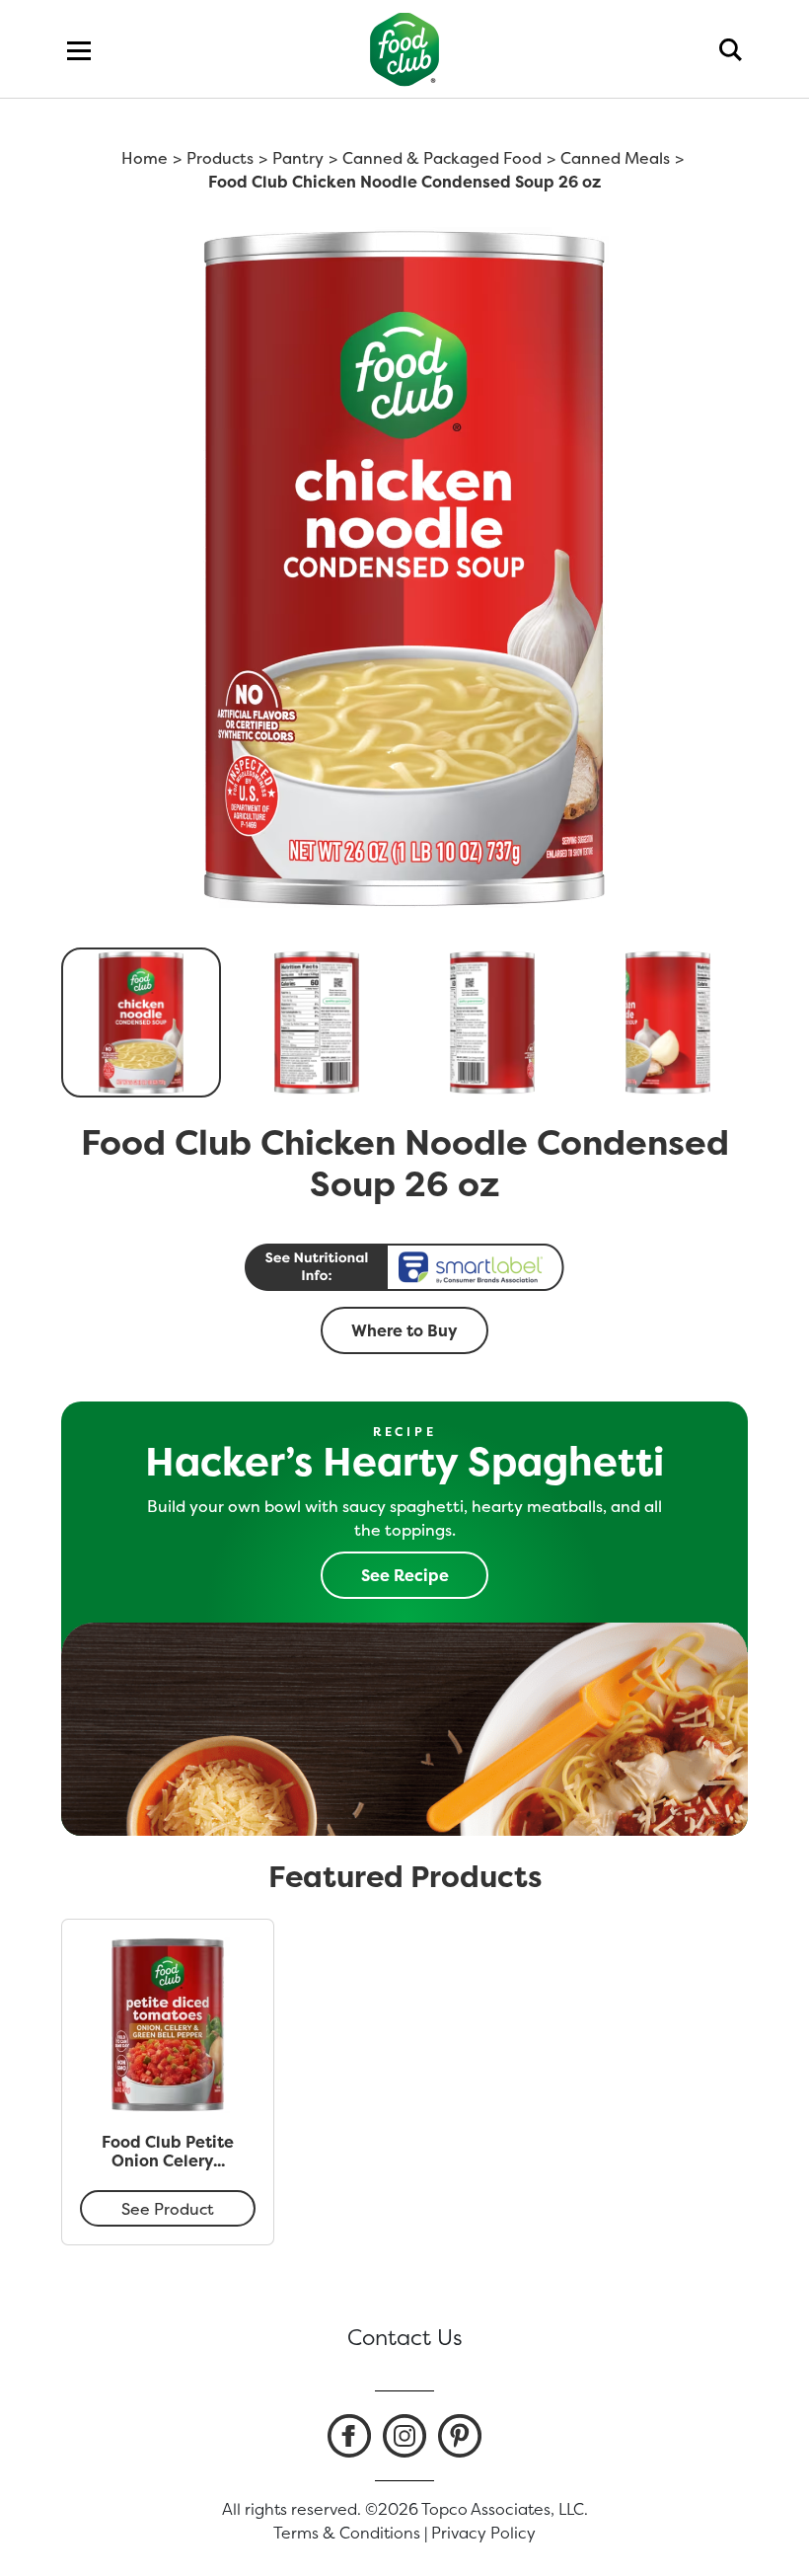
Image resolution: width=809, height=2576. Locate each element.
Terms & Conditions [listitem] (347, 2533)
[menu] (79, 49)
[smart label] (404, 1267)
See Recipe (405, 1575)
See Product (168, 2209)
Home (145, 158)
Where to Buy (404, 1330)
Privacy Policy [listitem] (483, 2533)
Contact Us (405, 2337)
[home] (405, 49)
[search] (731, 49)
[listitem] (349, 2436)
